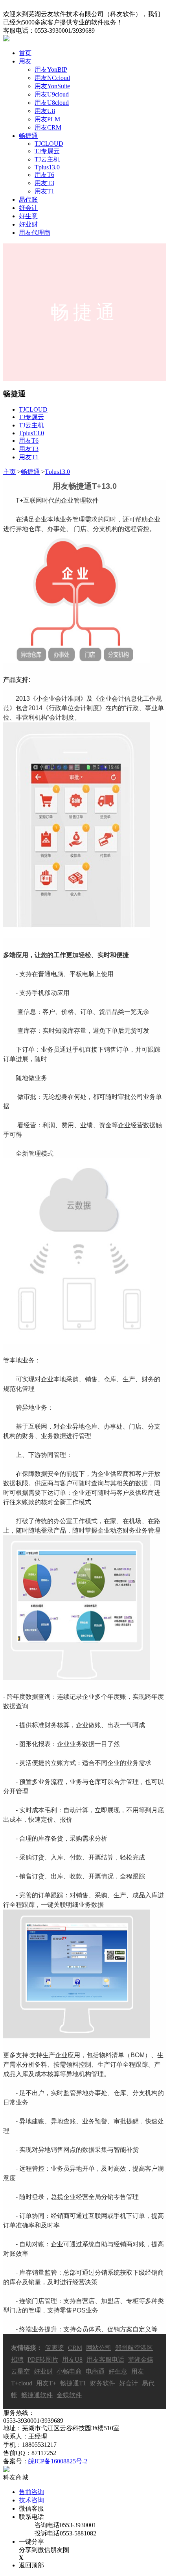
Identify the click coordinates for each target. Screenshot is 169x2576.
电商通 (95, 2371)
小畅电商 (69, 2371)
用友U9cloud (52, 94)
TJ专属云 (47, 151)
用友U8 (45, 111)
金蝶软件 (69, 2395)
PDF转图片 (43, 2360)
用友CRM (48, 127)
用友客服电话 (105, 2360)
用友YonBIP (51, 70)
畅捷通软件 (37, 2395)
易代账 (28, 200)
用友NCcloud (52, 78)
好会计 (28, 208)
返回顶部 (31, 2565)
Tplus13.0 (47, 167)
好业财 (28, 224)
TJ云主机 (47, 159)
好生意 (28, 216)
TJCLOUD (49, 144)
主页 (9, 472)
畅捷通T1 (73, 2383)
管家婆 (55, 2348)
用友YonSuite (52, 86)
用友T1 (44, 191)
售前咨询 (31, 2492)
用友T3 (44, 183)
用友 (25, 61)
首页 (25, 53)
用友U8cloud (52, 103)
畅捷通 (28, 136)
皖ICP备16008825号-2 (58, 2461)
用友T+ (46, 2383)
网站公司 (99, 2348)
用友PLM (47, 119)
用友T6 (44, 175)
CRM (75, 2348)
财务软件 (103, 2383)
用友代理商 (35, 233)
